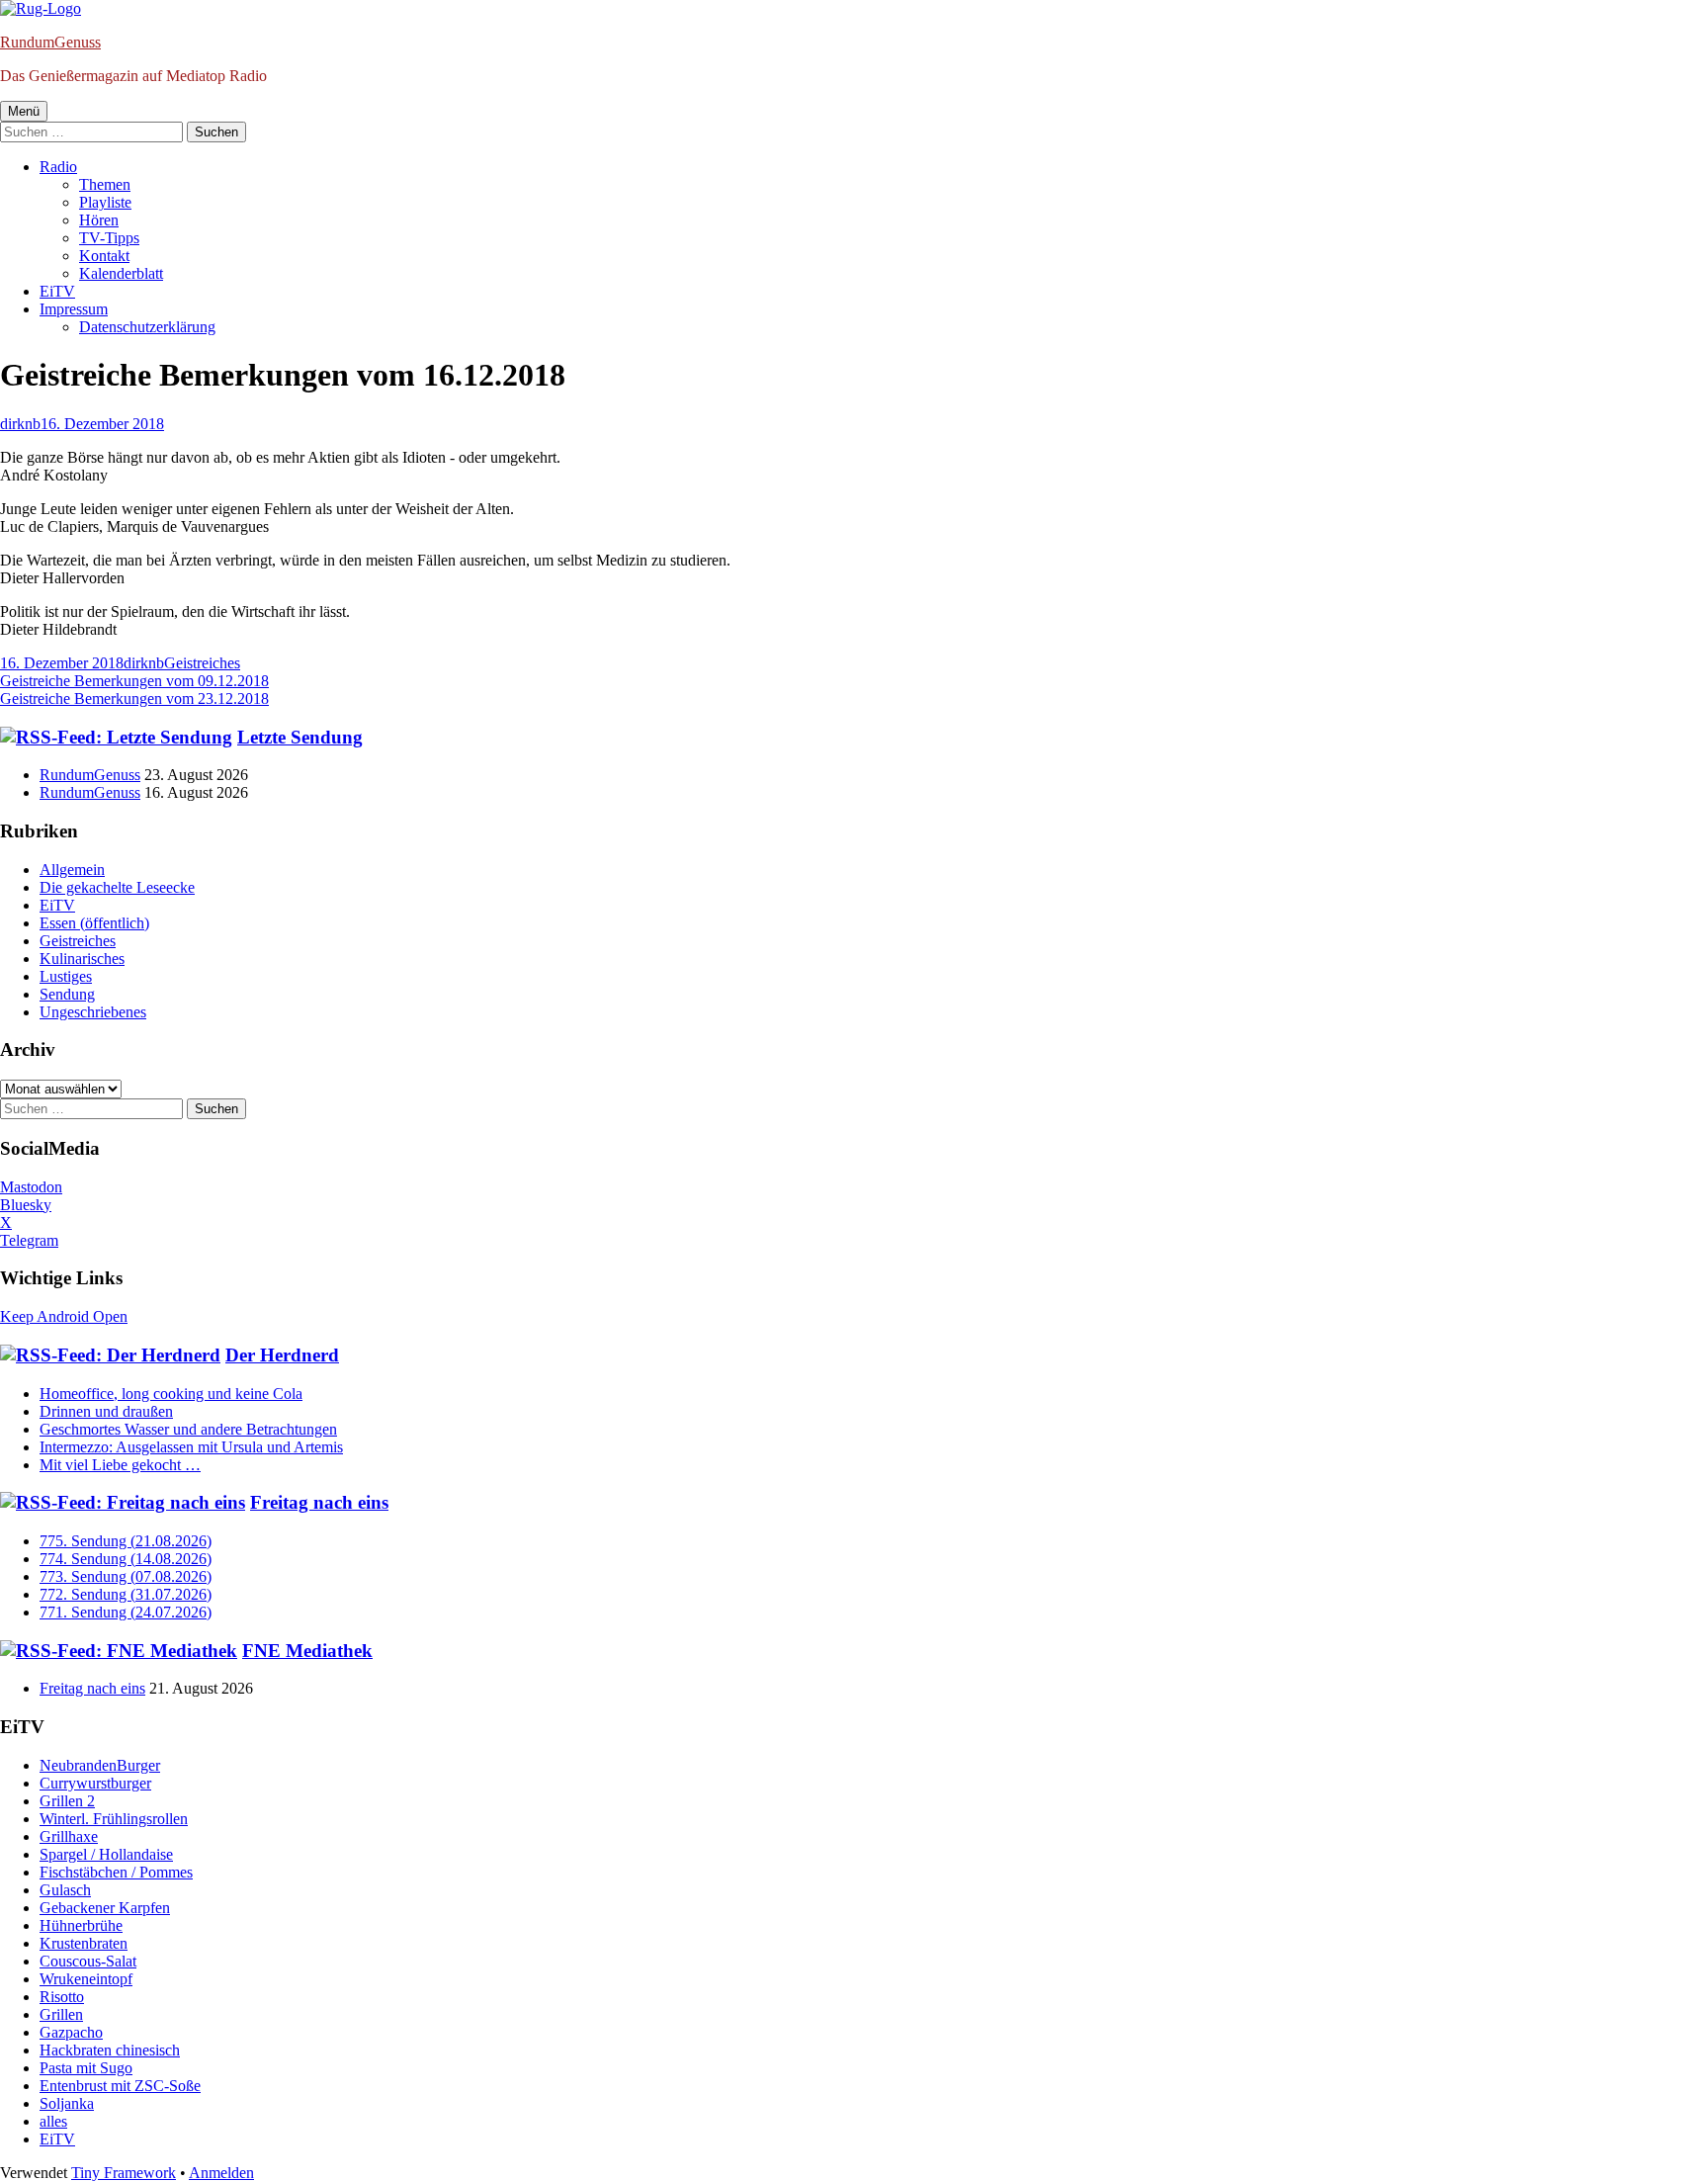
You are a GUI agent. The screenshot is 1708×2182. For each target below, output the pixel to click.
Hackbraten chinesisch (110, 2050)
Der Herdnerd (282, 1355)
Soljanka (67, 2103)
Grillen (61, 2014)
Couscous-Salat (88, 1961)
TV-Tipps (109, 238)
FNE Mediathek (307, 1651)
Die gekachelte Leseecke (117, 887)
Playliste (105, 202)
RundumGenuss (50, 42)
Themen (105, 184)
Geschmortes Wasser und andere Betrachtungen (188, 1429)
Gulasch (65, 1890)
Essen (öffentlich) (94, 923)
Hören (99, 220)
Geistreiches (202, 663)
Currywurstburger (95, 1783)
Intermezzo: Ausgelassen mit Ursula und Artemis (191, 1447)
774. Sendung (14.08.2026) (126, 1559)
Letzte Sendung (300, 737)
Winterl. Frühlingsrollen (114, 1819)
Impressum (74, 309)
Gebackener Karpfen (105, 1908)
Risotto (62, 1997)
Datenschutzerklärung (147, 327)
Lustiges (66, 976)
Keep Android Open (64, 1316)
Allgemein (72, 870)
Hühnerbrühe (81, 1925)
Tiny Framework (124, 2173)
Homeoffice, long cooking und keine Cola (171, 1394)
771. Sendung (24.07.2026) (126, 1612)
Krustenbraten (84, 1943)
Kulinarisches (82, 959)
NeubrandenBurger (100, 1765)
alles (53, 2121)
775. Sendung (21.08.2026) (126, 1541)
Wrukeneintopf (86, 1979)
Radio (58, 167)
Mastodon (31, 1187)
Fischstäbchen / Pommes (116, 1872)
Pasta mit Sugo (86, 2068)
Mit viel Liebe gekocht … (120, 1465)
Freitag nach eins (319, 1502)
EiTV (57, 291)
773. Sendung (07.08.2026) (126, 1576)
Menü (24, 111)
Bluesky (26, 1205)
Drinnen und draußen (106, 1411)
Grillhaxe (69, 1836)
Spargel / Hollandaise (106, 1854)
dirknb (20, 424)
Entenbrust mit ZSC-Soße (120, 2086)
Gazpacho (71, 2032)
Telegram (29, 1240)
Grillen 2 (67, 1801)
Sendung (67, 994)
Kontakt (104, 256)
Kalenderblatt (121, 273)
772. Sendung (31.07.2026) (126, 1594)
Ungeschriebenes (93, 1012)
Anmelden (221, 2173)
